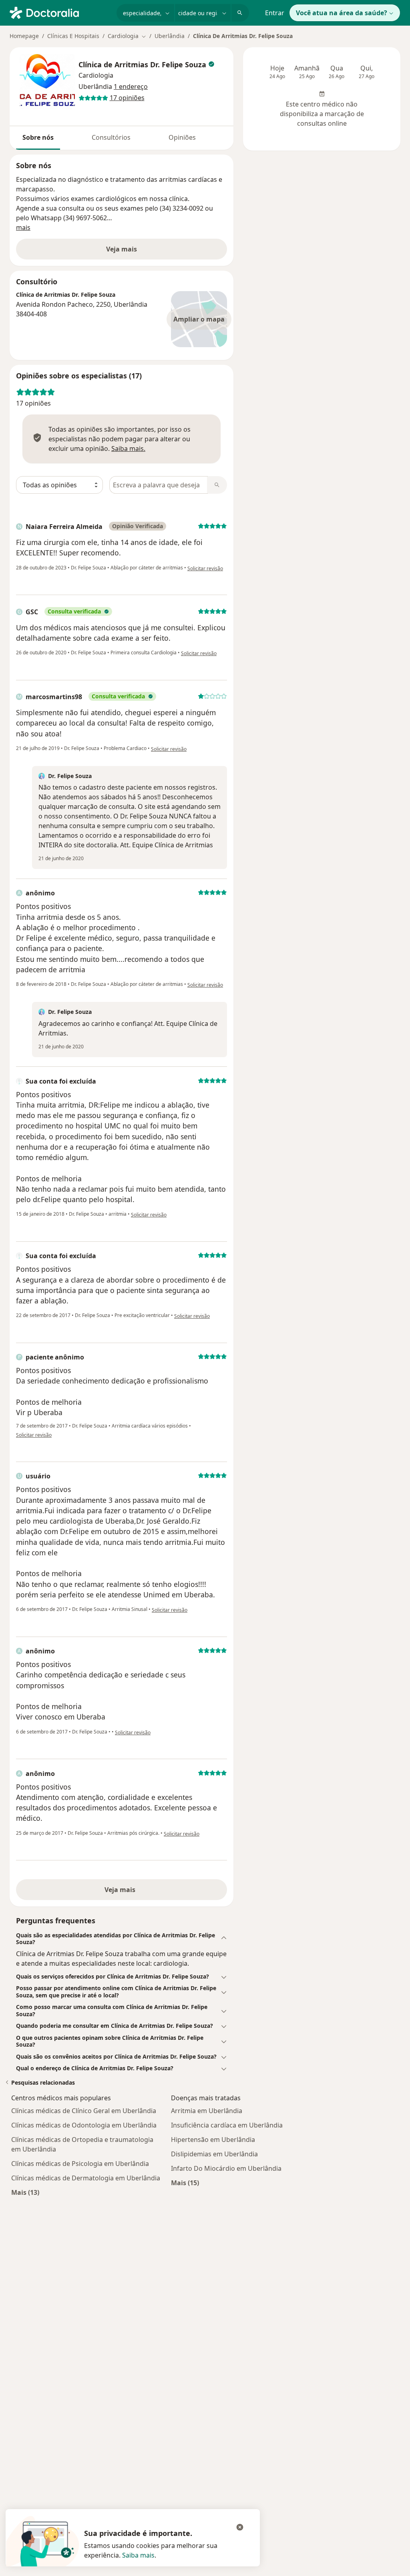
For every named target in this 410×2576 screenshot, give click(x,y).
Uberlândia (170, 36)
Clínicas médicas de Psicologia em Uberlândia (80, 2164)
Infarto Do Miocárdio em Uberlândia (226, 2168)
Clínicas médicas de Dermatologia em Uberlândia (86, 2178)
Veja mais (122, 1890)
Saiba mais (138, 2555)
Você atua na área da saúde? (342, 13)
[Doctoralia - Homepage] (60, 12)
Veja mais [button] (122, 249)
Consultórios (111, 137)
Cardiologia (96, 75)
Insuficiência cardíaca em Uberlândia (227, 2125)
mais (23, 227)
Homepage (24, 36)
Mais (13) (25, 2192)
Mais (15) (185, 2183)
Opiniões (182, 137)
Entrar (275, 13)
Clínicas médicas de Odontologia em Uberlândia (84, 2125)
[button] (122, 1939)
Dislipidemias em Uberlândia (214, 2154)
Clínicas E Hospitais (73, 36)
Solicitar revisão (205, 568)
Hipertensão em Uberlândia (213, 2140)
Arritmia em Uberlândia (207, 2111)
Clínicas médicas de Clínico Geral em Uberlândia (84, 2111)
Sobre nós (38, 137)
